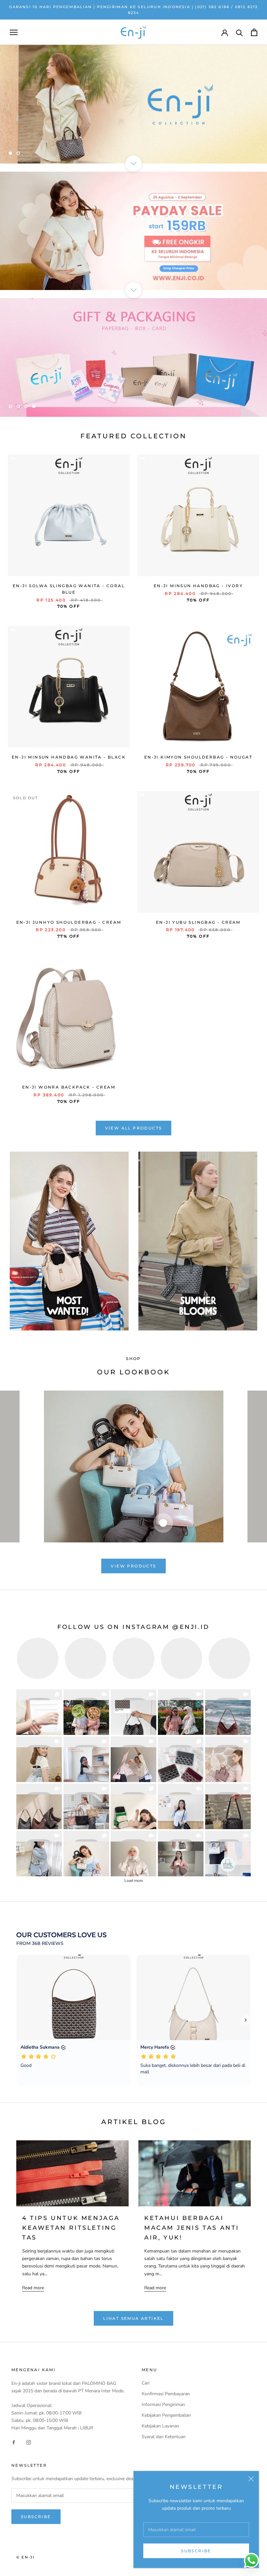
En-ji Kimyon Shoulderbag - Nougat (198, 757)
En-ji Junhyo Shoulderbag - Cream (69, 922)
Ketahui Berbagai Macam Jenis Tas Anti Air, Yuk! (192, 2228)
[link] (39, 1712)
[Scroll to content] (133, 164)
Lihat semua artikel (133, 2318)
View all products (134, 1128)
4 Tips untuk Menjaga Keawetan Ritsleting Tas (71, 2228)
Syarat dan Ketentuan (164, 2437)
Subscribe (196, 2551)
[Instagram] (29, 2442)
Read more (33, 2288)
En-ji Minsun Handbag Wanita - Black (69, 757)
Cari (146, 2383)
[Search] (239, 32)
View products (133, 1566)
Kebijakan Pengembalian (166, 2415)
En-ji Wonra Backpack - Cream (69, 1087)
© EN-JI (25, 2557)
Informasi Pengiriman (163, 2404)
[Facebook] (14, 2442)
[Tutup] (251, 2479)
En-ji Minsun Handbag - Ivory (198, 586)
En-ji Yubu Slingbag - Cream (198, 922)
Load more (134, 1881)
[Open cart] (254, 32)
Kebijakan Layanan (160, 2426)
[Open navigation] (14, 32)
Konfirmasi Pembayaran (166, 2394)
